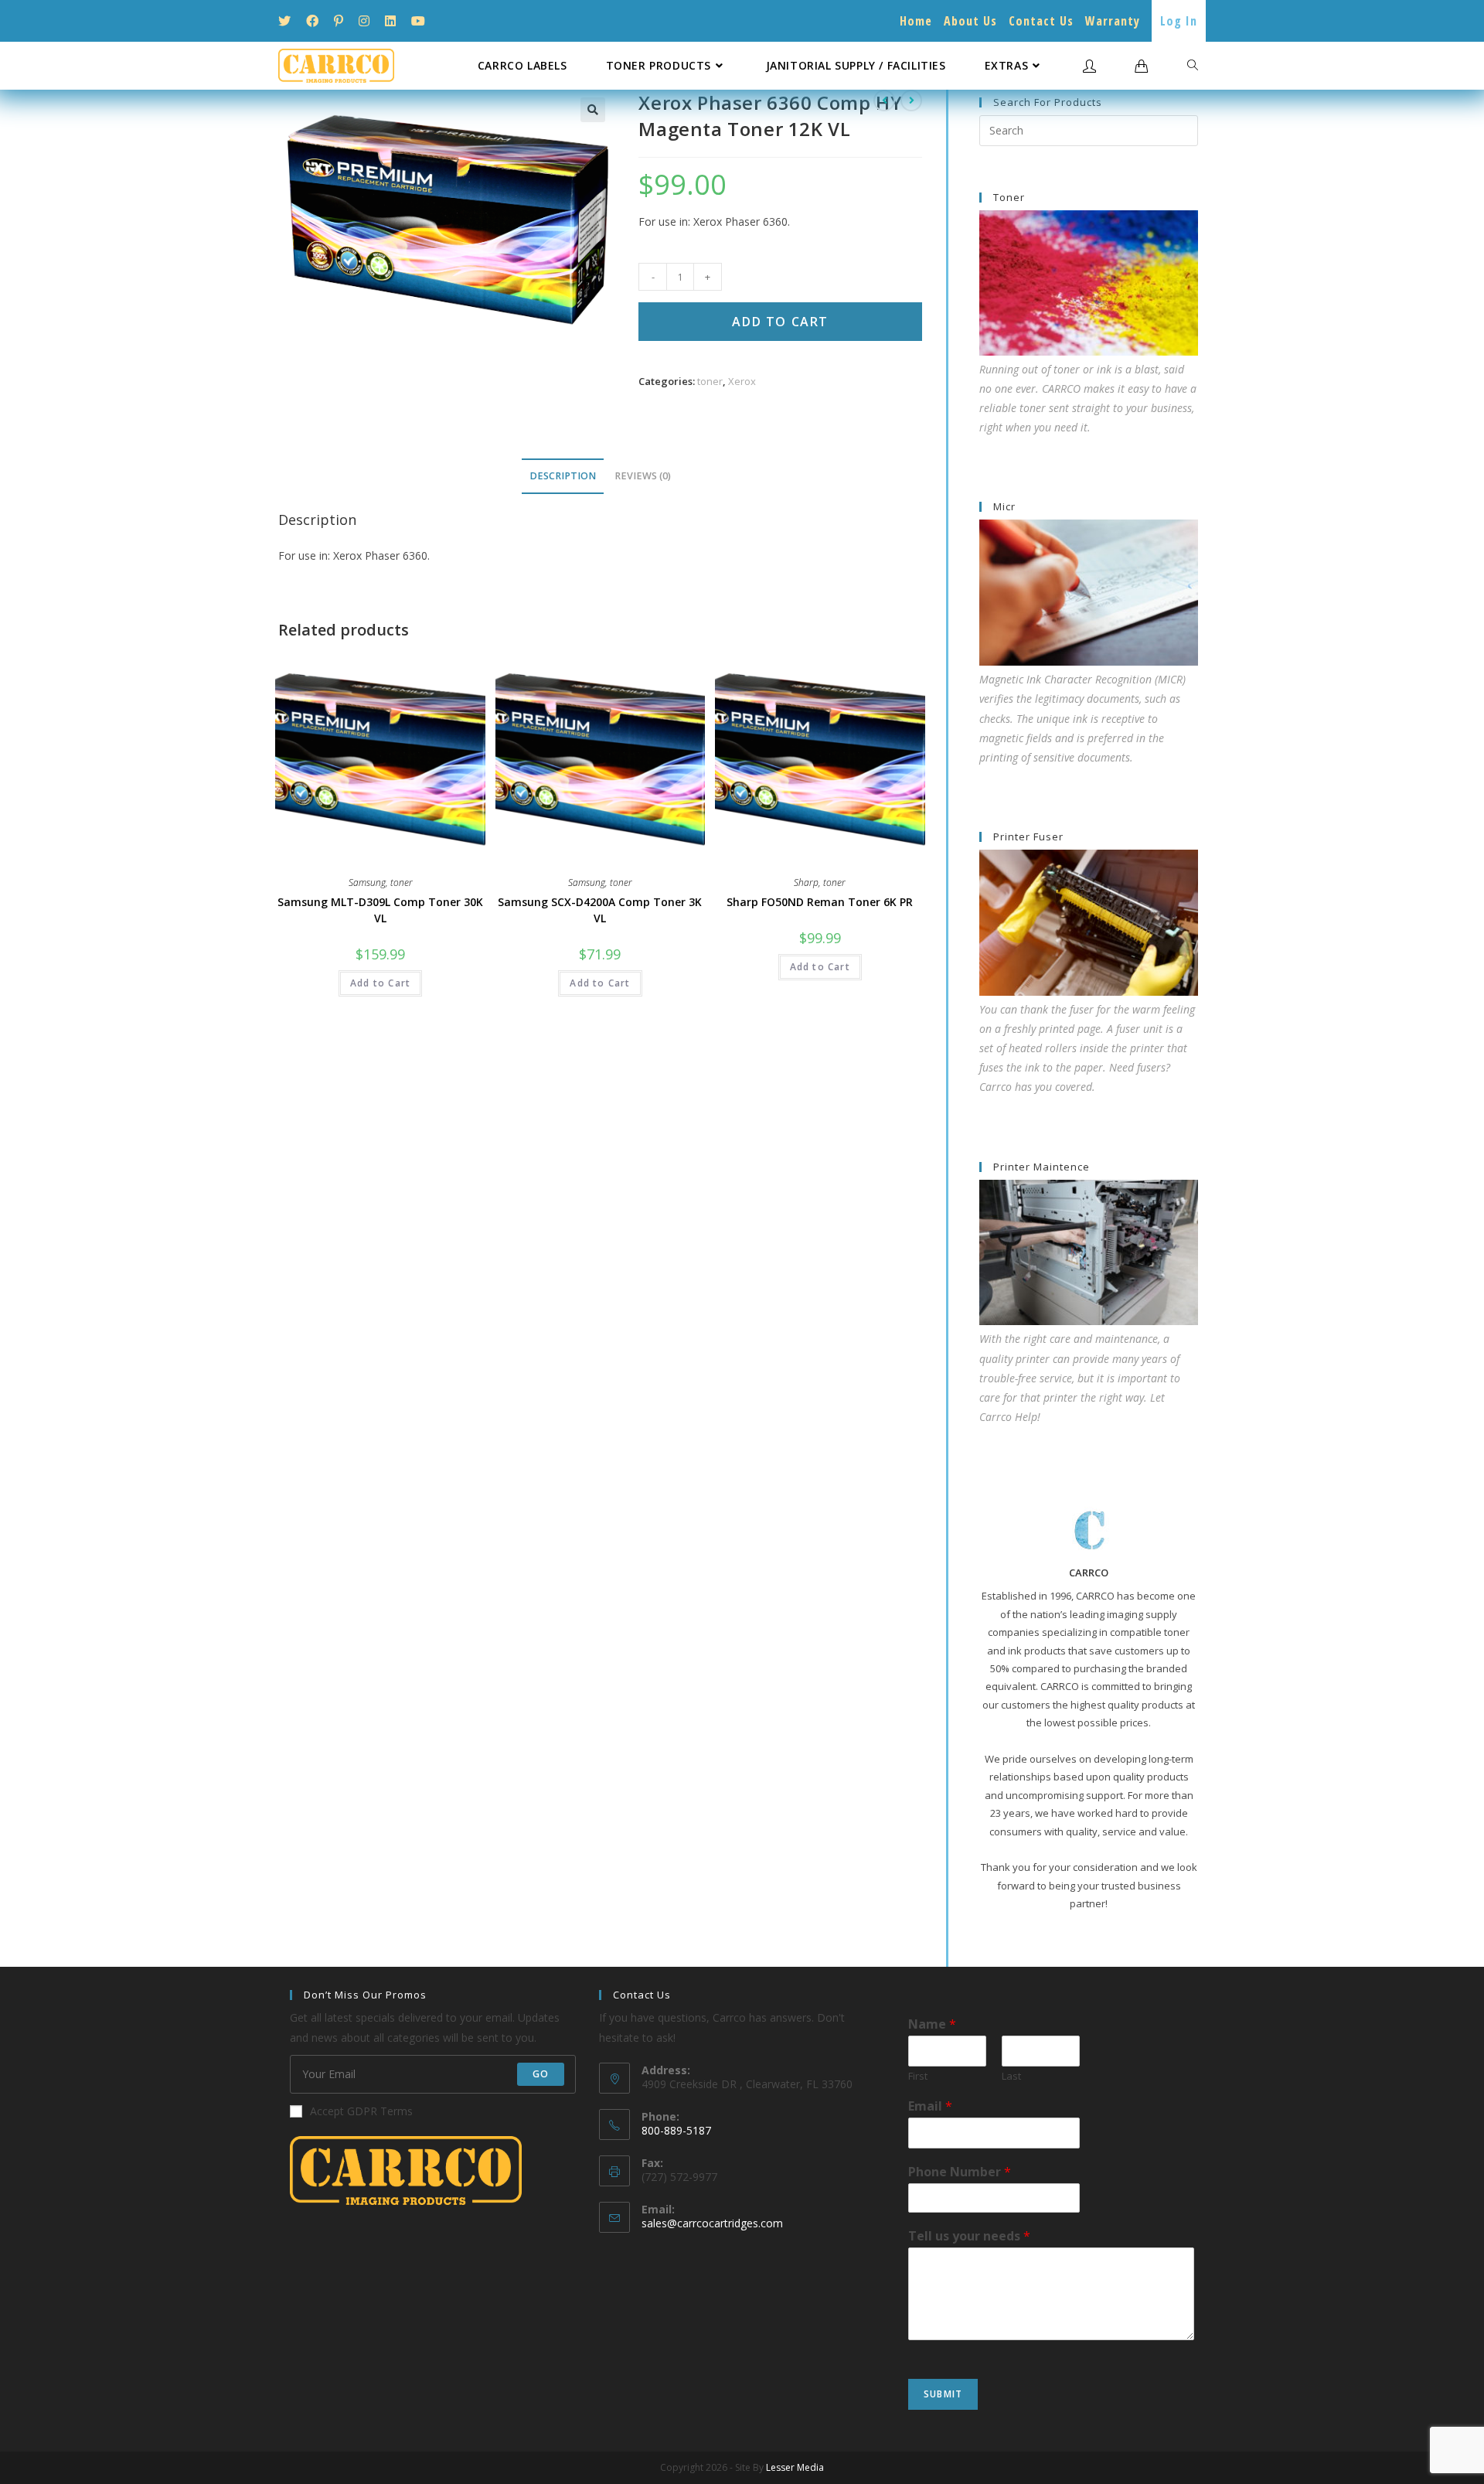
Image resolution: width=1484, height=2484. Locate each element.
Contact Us (1041, 21)
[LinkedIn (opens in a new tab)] (390, 21)
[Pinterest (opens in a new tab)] (339, 21)
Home (916, 21)
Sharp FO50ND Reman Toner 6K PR (820, 902)
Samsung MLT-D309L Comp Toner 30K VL (380, 910)
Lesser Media (795, 2467)
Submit (943, 2394)
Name (932, 2024)
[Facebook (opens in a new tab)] (312, 21)
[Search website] (1193, 66)
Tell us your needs (969, 2236)
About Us (970, 21)
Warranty (1113, 21)
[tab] (563, 477)
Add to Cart (780, 322)
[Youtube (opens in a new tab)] (418, 21)
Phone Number (960, 2172)
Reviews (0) (643, 476)
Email (930, 2106)
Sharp (806, 883)
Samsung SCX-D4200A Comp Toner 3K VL (600, 910)
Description (563, 476)
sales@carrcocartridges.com (712, 2223)
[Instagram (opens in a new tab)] (364, 21)
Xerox (742, 381)
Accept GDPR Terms (361, 2111)
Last (1011, 2076)
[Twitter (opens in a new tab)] (288, 21)
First (918, 2076)
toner (710, 381)
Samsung (367, 883)
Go (541, 2074)
